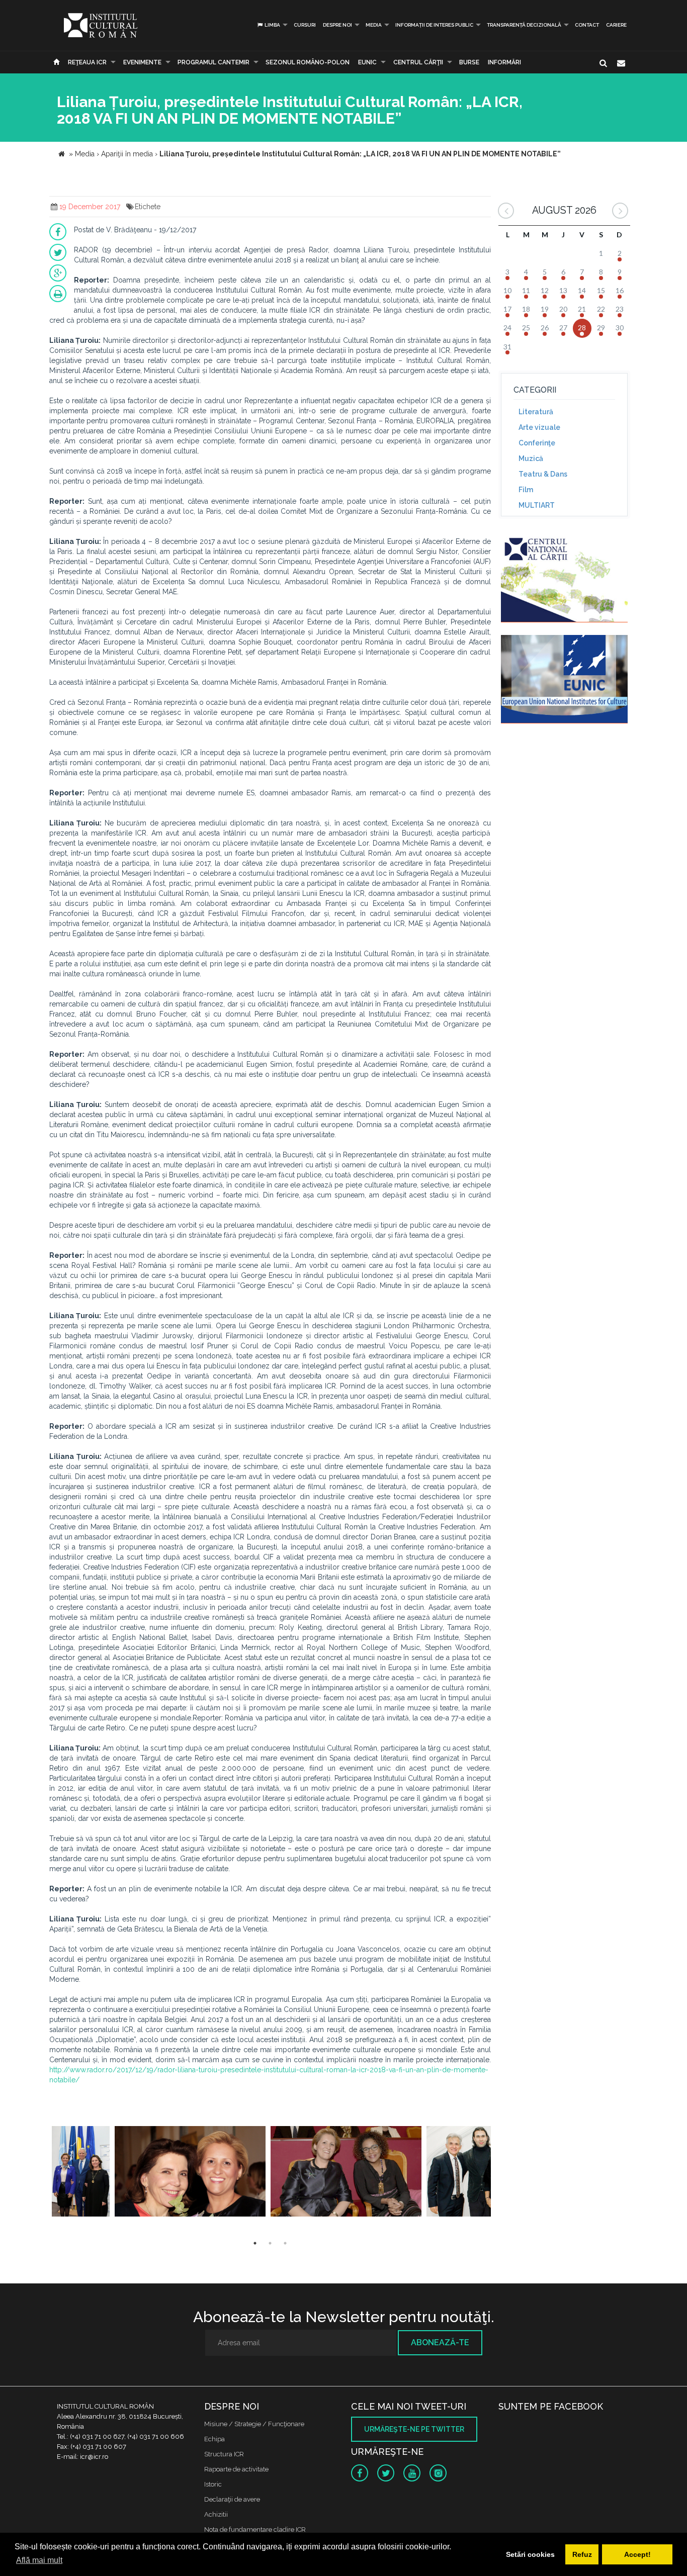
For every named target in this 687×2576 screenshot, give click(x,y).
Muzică (531, 458)
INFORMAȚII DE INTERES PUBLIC (434, 25)
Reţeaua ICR (87, 62)
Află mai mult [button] (39, 2560)
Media (374, 25)
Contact (587, 25)
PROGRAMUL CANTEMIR (213, 62)
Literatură (536, 412)
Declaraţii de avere (232, 2499)
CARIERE (616, 25)
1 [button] (255, 2243)
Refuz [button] (582, 2554)
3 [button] (285, 2243)
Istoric (213, 2484)
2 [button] (270, 2243)
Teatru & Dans (543, 474)
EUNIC (367, 62)
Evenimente (142, 62)
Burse (469, 62)
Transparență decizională (524, 25)
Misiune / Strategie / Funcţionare (254, 2424)
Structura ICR (224, 2454)
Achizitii (216, 2514)
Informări (504, 62)
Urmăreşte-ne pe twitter (414, 2429)
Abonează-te (440, 2342)
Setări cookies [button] (530, 2554)
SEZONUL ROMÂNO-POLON (308, 62)
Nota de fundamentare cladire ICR (255, 2529)
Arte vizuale (539, 427)
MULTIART (537, 505)
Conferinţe (537, 443)
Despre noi (337, 25)
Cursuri (305, 25)
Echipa (214, 2439)
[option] (81, 2173)
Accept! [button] (637, 2554)
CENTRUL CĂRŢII (418, 62)
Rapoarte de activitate (236, 2469)
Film (526, 490)
